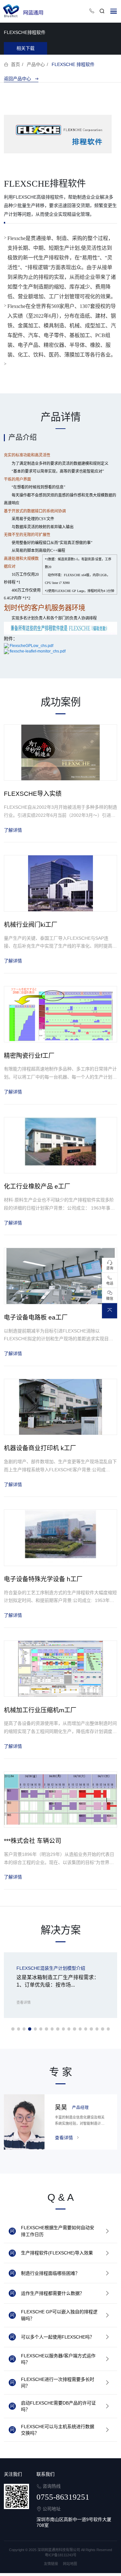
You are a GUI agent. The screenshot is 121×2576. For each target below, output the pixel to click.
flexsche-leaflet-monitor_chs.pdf (38, 651)
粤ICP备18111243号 (61, 2555)
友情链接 (51, 2564)
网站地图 (70, 2564)
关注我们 (13, 2474)
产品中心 (36, 64)
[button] (13, 2029)
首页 (15, 64)
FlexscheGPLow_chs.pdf (31, 646)
